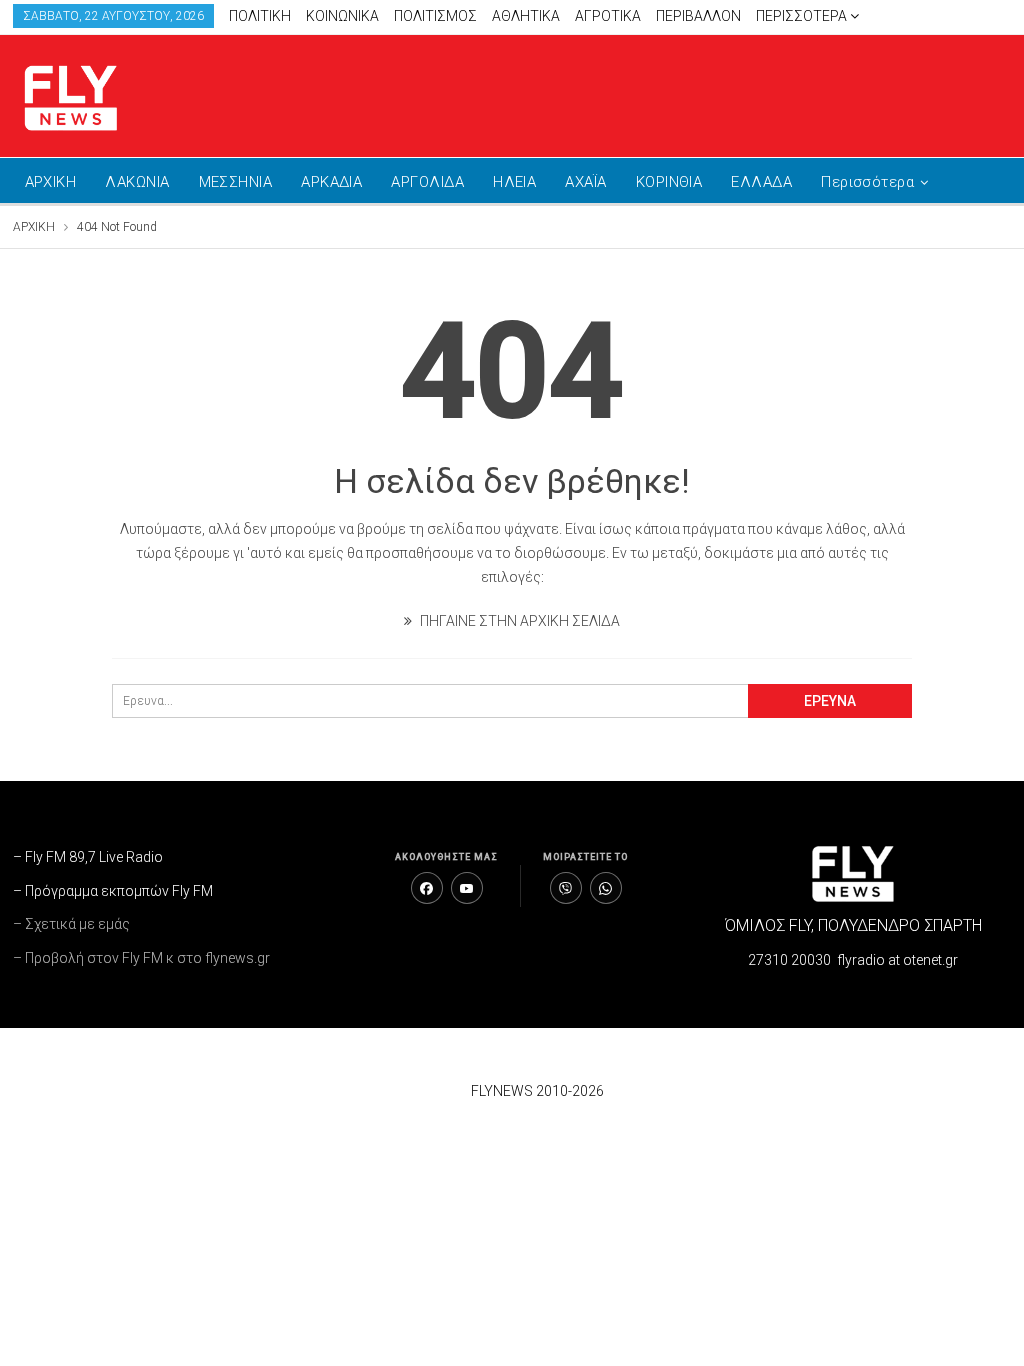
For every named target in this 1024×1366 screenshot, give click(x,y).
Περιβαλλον (698, 16)
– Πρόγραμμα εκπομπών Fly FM (113, 891)
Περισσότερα (803, 16)
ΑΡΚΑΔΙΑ (331, 182)
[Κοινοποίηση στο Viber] (566, 888)
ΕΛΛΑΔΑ (761, 182)
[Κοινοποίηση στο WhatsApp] (606, 888)
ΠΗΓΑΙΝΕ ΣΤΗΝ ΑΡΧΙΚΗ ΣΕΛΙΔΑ (518, 621)
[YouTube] (467, 888)
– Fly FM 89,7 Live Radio (88, 857)
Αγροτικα (608, 16)
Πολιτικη (260, 16)
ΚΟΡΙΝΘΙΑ (669, 182)
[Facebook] (427, 888)
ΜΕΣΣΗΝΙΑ (236, 182)
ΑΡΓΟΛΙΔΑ (427, 182)
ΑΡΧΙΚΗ (51, 182)
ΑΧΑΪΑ (585, 182)
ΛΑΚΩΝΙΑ (137, 182)
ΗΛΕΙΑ (514, 182)
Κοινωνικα (342, 16)
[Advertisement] (778, 92)
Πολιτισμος (435, 16)
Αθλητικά (526, 16)
